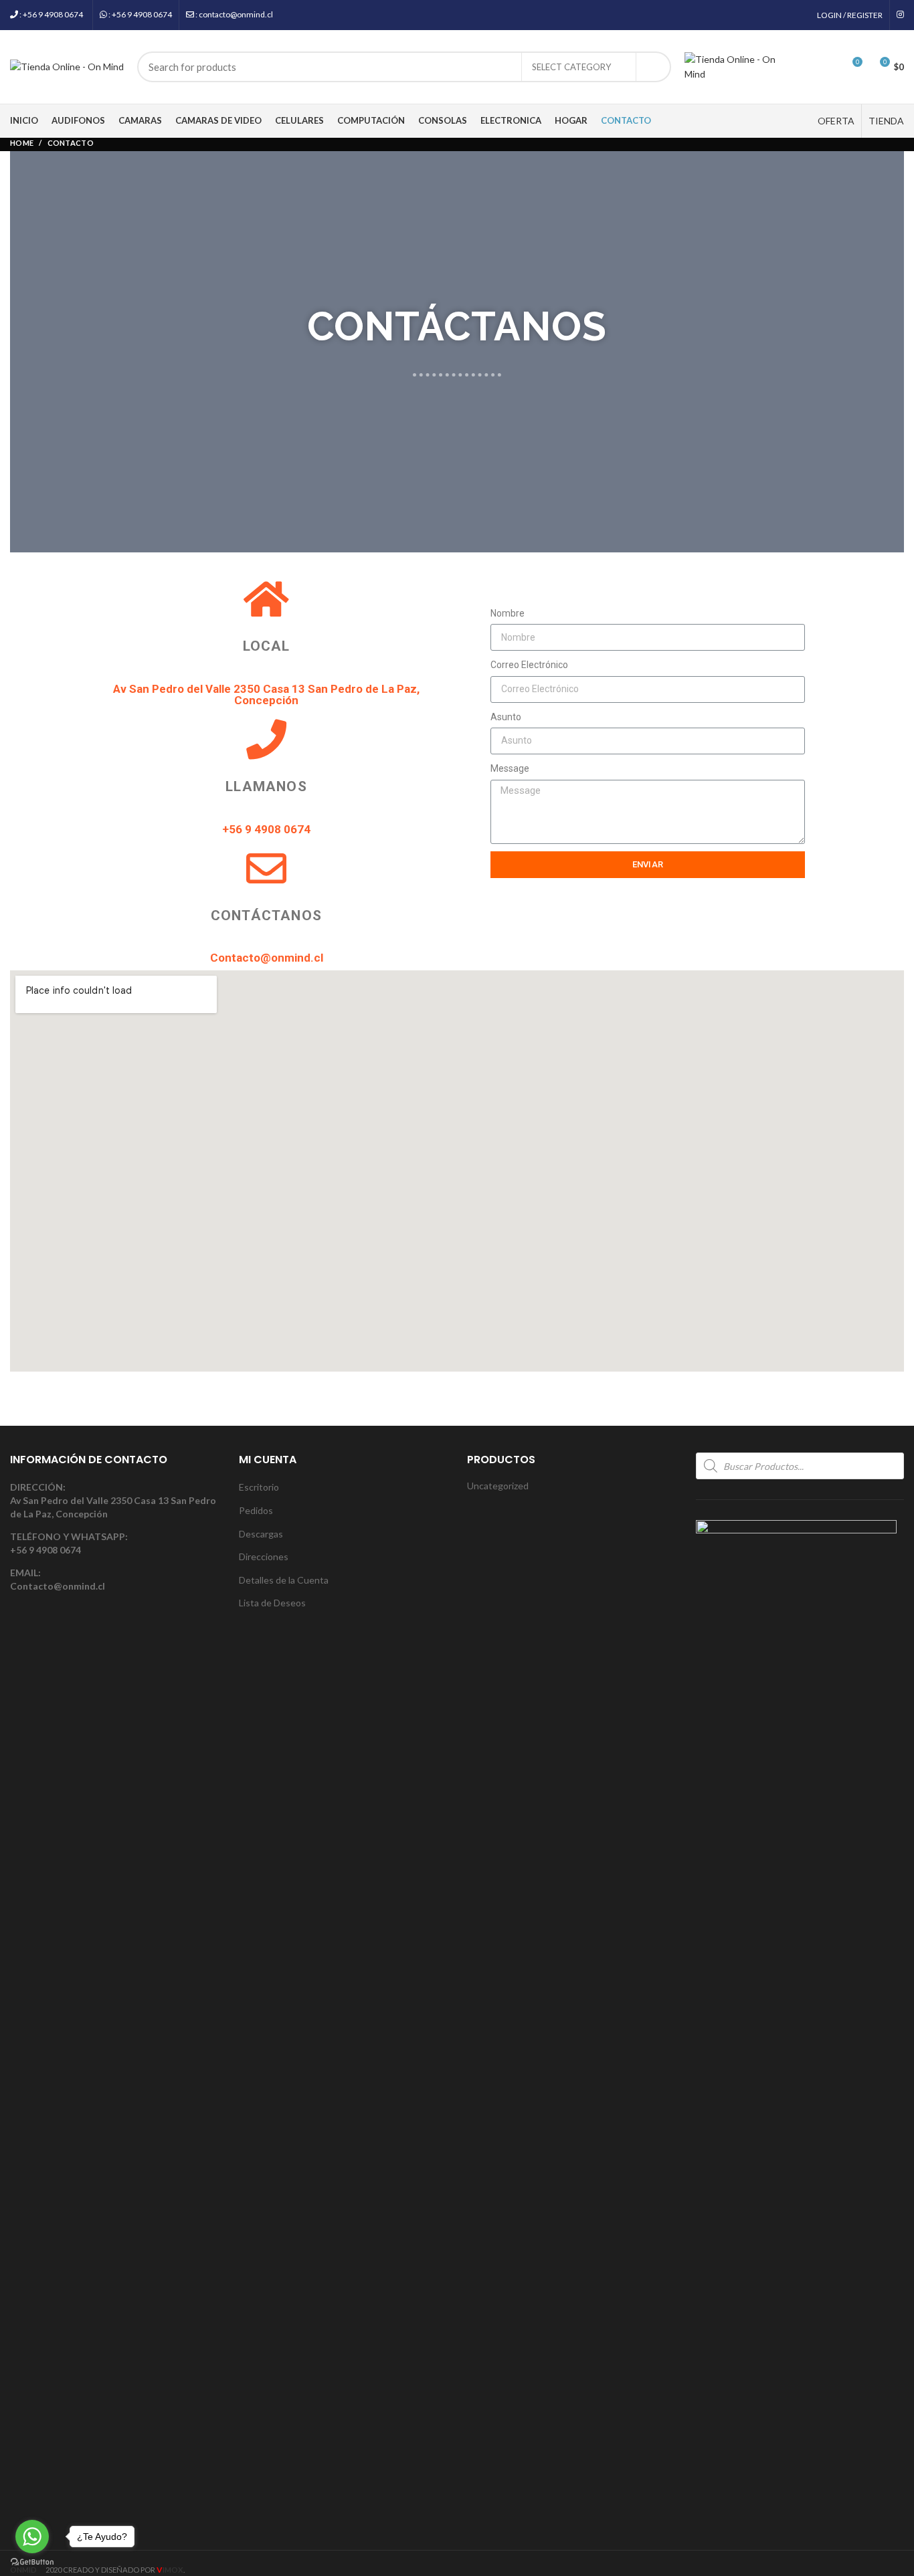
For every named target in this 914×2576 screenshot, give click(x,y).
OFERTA (836, 121)
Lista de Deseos (272, 1603)
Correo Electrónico (529, 665)
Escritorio (259, 1487)
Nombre (508, 613)
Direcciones (264, 1557)
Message (510, 768)
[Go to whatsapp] (32, 2537)
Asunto (506, 717)
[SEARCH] (653, 67)
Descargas (261, 1534)
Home (22, 143)
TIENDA (886, 121)
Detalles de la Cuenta (284, 1580)
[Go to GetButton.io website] (32, 2562)
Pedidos (256, 1510)
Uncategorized (498, 1486)
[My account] (803, 67)
